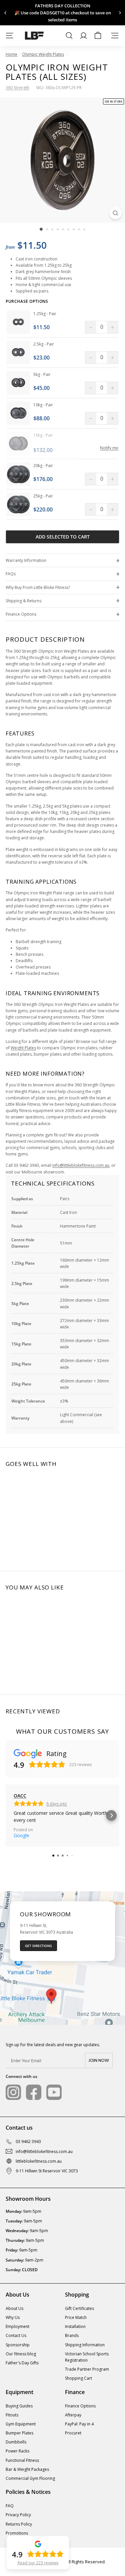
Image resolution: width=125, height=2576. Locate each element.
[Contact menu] (115, 36)
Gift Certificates (79, 2308)
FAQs (11, 574)
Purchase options (27, 301)
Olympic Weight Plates (43, 54)
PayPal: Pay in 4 (79, 2424)
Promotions (17, 2533)
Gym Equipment (21, 2424)
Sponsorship (18, 2345)
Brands (72, 2335)
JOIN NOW (99, 2061)
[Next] (119, 13)
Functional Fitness (22, 2460)
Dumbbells (16, 2442)
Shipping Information (85, 2345)
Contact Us (16, 2335)
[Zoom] (115, 213)
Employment (17, 2326)
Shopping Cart (78, 2378)
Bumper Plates (19, 2433)
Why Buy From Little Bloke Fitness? (38, 587)
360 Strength (17, 88)
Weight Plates (23, 1048)
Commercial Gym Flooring (30, 2478)
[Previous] (5, 13)
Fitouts (12, 2415)
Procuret (73, 2433)
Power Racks (17, 2451)
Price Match (76, 2317)
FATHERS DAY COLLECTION (63, 6)
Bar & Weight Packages (27, 2469)
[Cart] (98, 36)
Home (11, 54)
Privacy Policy (18, 2515)
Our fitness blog (21, 2354)
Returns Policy (19, 2524)
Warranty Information (26, 560)
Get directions (38, 1946)
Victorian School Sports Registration (87, 2357)
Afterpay (73, 2415)
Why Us (13, 2317)
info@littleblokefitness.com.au (81, 1165)
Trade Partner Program (87, 2369)
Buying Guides (19, 2406)
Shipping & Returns (23, 601)
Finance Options (21, 614)
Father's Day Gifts (22, 2363)
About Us (14, 2308)
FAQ (10, 2506)
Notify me (109, 448)
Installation (75, 2326)
